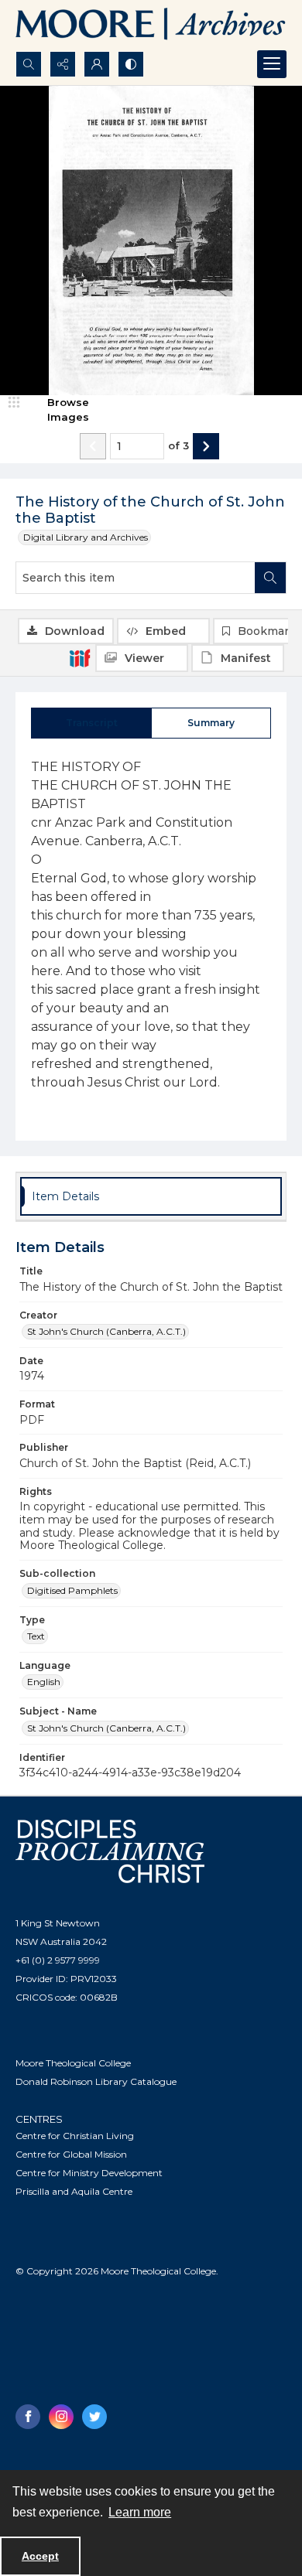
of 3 (178, 445)
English (44, 1682)
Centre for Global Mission (71, 2154)
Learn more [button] (140, 2512)
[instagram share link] (61, 2417)
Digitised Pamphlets (72, 1590)
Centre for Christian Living (75, 2136)
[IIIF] (80, 657)
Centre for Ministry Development (89, 2173)
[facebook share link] (28, 2417)
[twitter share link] (94, 2417)
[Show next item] (206, 446)
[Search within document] (270, 578)
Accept (40, 2556)
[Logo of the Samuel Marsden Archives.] (151, 26)
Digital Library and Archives (86, 537)
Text (36, 1636)
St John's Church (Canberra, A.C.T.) (106, 1331)
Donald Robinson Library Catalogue (96, 2081)
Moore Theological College (73, 2063)
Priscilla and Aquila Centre (74, 2191)
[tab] (91, 723)
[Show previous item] (93, 446)
